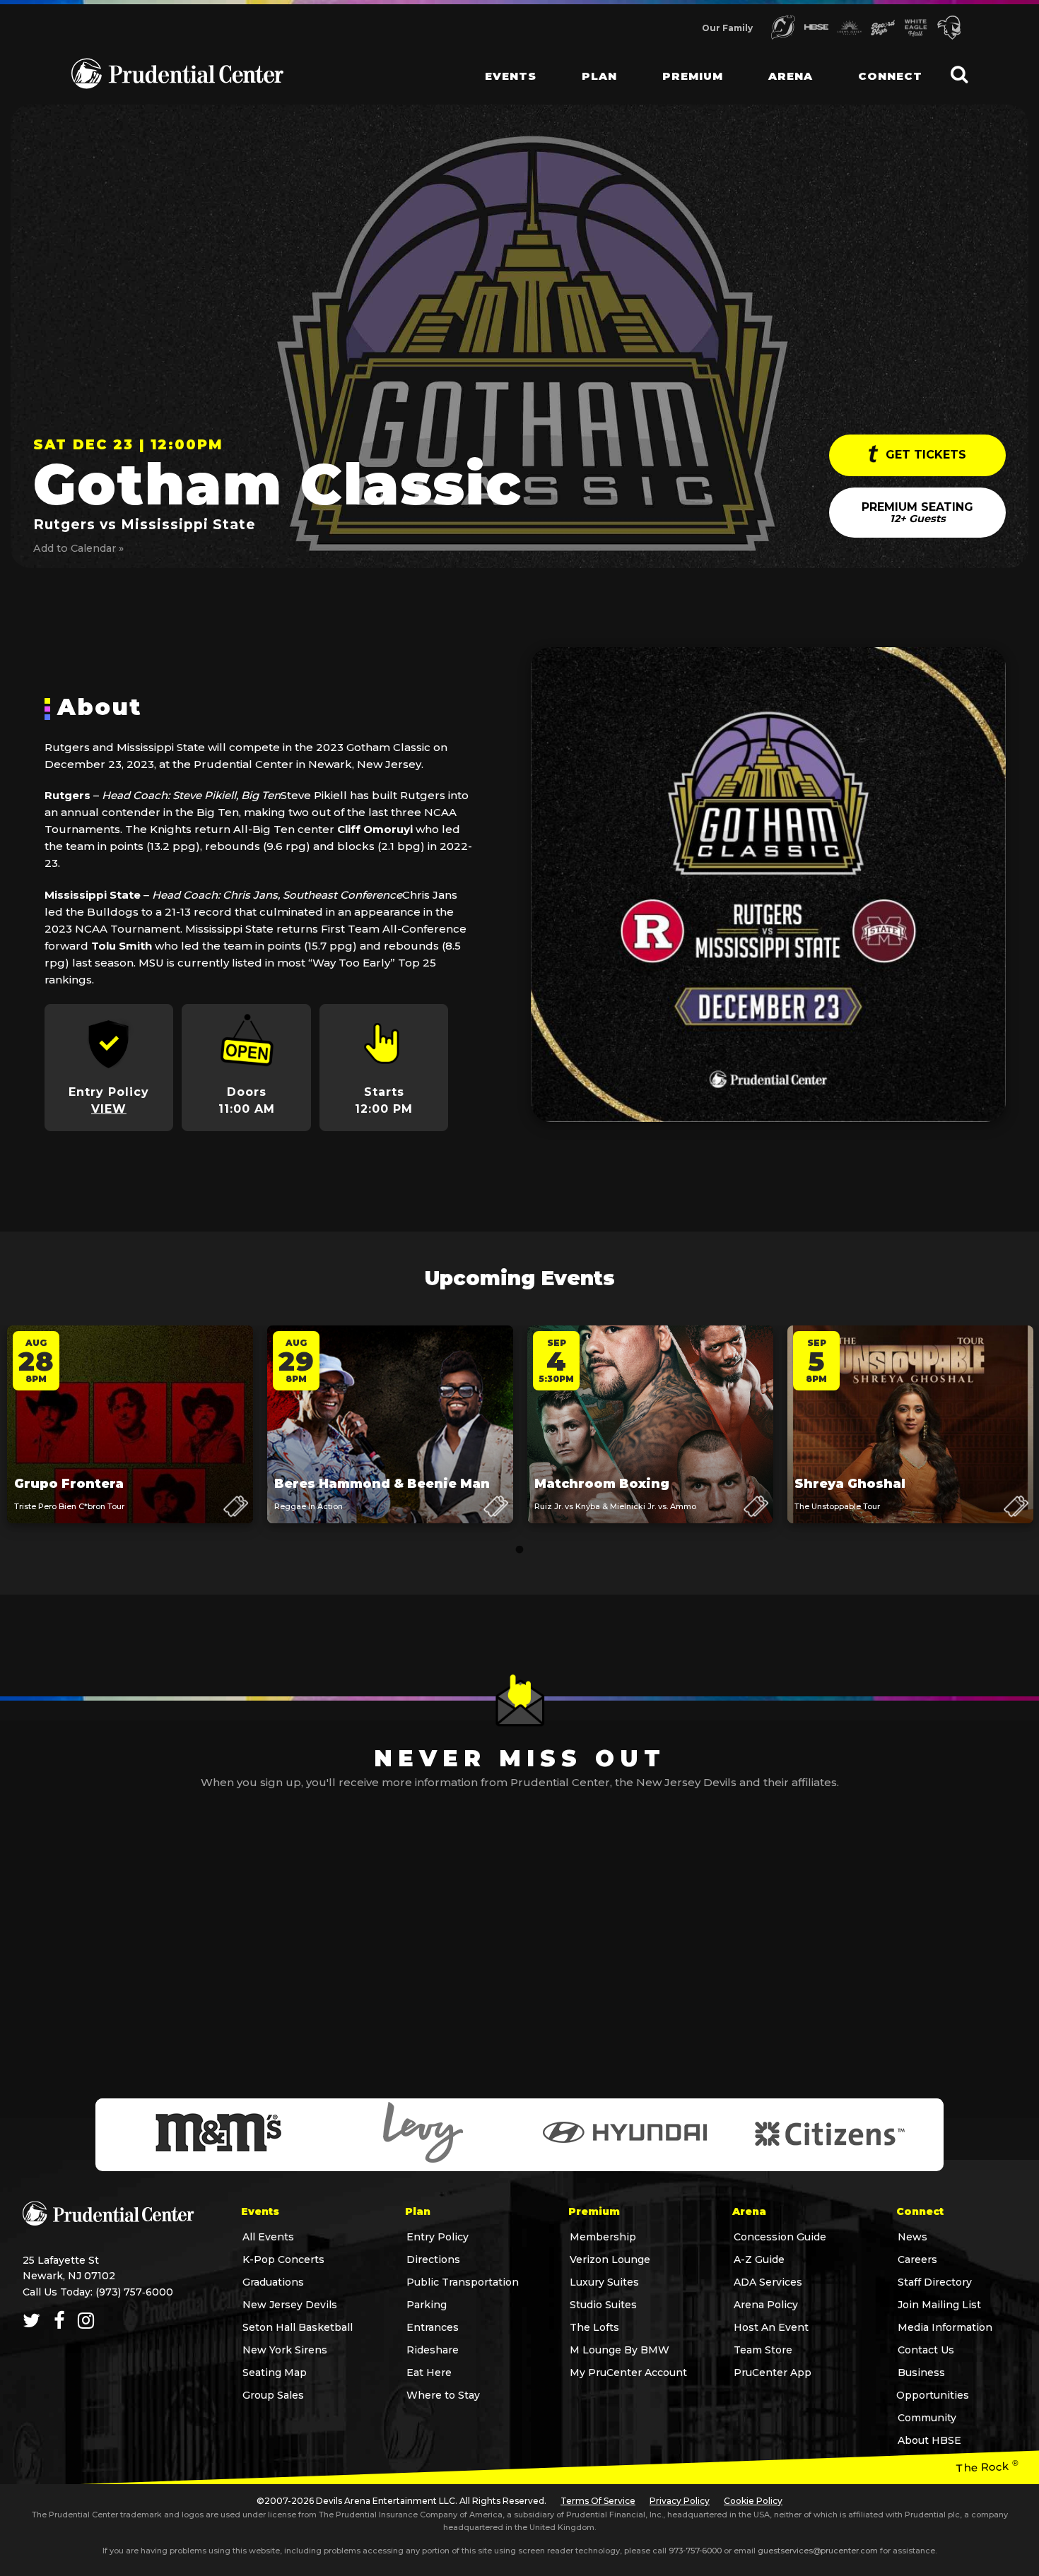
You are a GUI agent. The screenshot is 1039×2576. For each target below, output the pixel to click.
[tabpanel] (130, 1438)
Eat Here (429, 2373)
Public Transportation (463, 2282)
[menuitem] (499, 64)
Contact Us (926, 2350)
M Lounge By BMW (620, 2350)
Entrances (433, 2327)
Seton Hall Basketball (298, 2327)
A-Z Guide (759, 2259)
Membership (603, 2237)
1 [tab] (519, 1550)
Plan (599, 76)
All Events (268, 2237)
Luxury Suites (604, 2282)
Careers (917, 2259)
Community (927, 2418)
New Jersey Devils (290, 2305)
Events (511, 76)
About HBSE (929, 2440)
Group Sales (273, 2395)
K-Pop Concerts (283, 2259)
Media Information (945, 2327)
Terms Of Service (598, 2501)
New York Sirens (285, 2350)
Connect (890, 76)
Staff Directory (935, 2282)
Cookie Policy (753, 2501)
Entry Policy (438, 2237)
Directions (433, 2259)
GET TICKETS (924, 455)
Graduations (273, 2282)
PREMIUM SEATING (917, 513)
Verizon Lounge (610, 2259)
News (912, 2237)
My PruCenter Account (628, 2373)
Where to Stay (443, 2395)
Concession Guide (780, 2237)
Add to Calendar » (78, 548)
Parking (427, 2305)
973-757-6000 (695, 2551)
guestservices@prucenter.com (818, 2551)
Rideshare (433, 2350)
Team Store (763, 2350)
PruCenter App (773, 2373)
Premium (693, 76)
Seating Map (275, 2373)
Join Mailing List (939, 2305)
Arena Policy (766, 2305)
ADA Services (768, 2282)
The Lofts (594, 2327)
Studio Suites (603, 2305)
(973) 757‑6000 (134, 2292)
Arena (791, 76)
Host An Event (771, 2327)
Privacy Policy (680, 2501)
